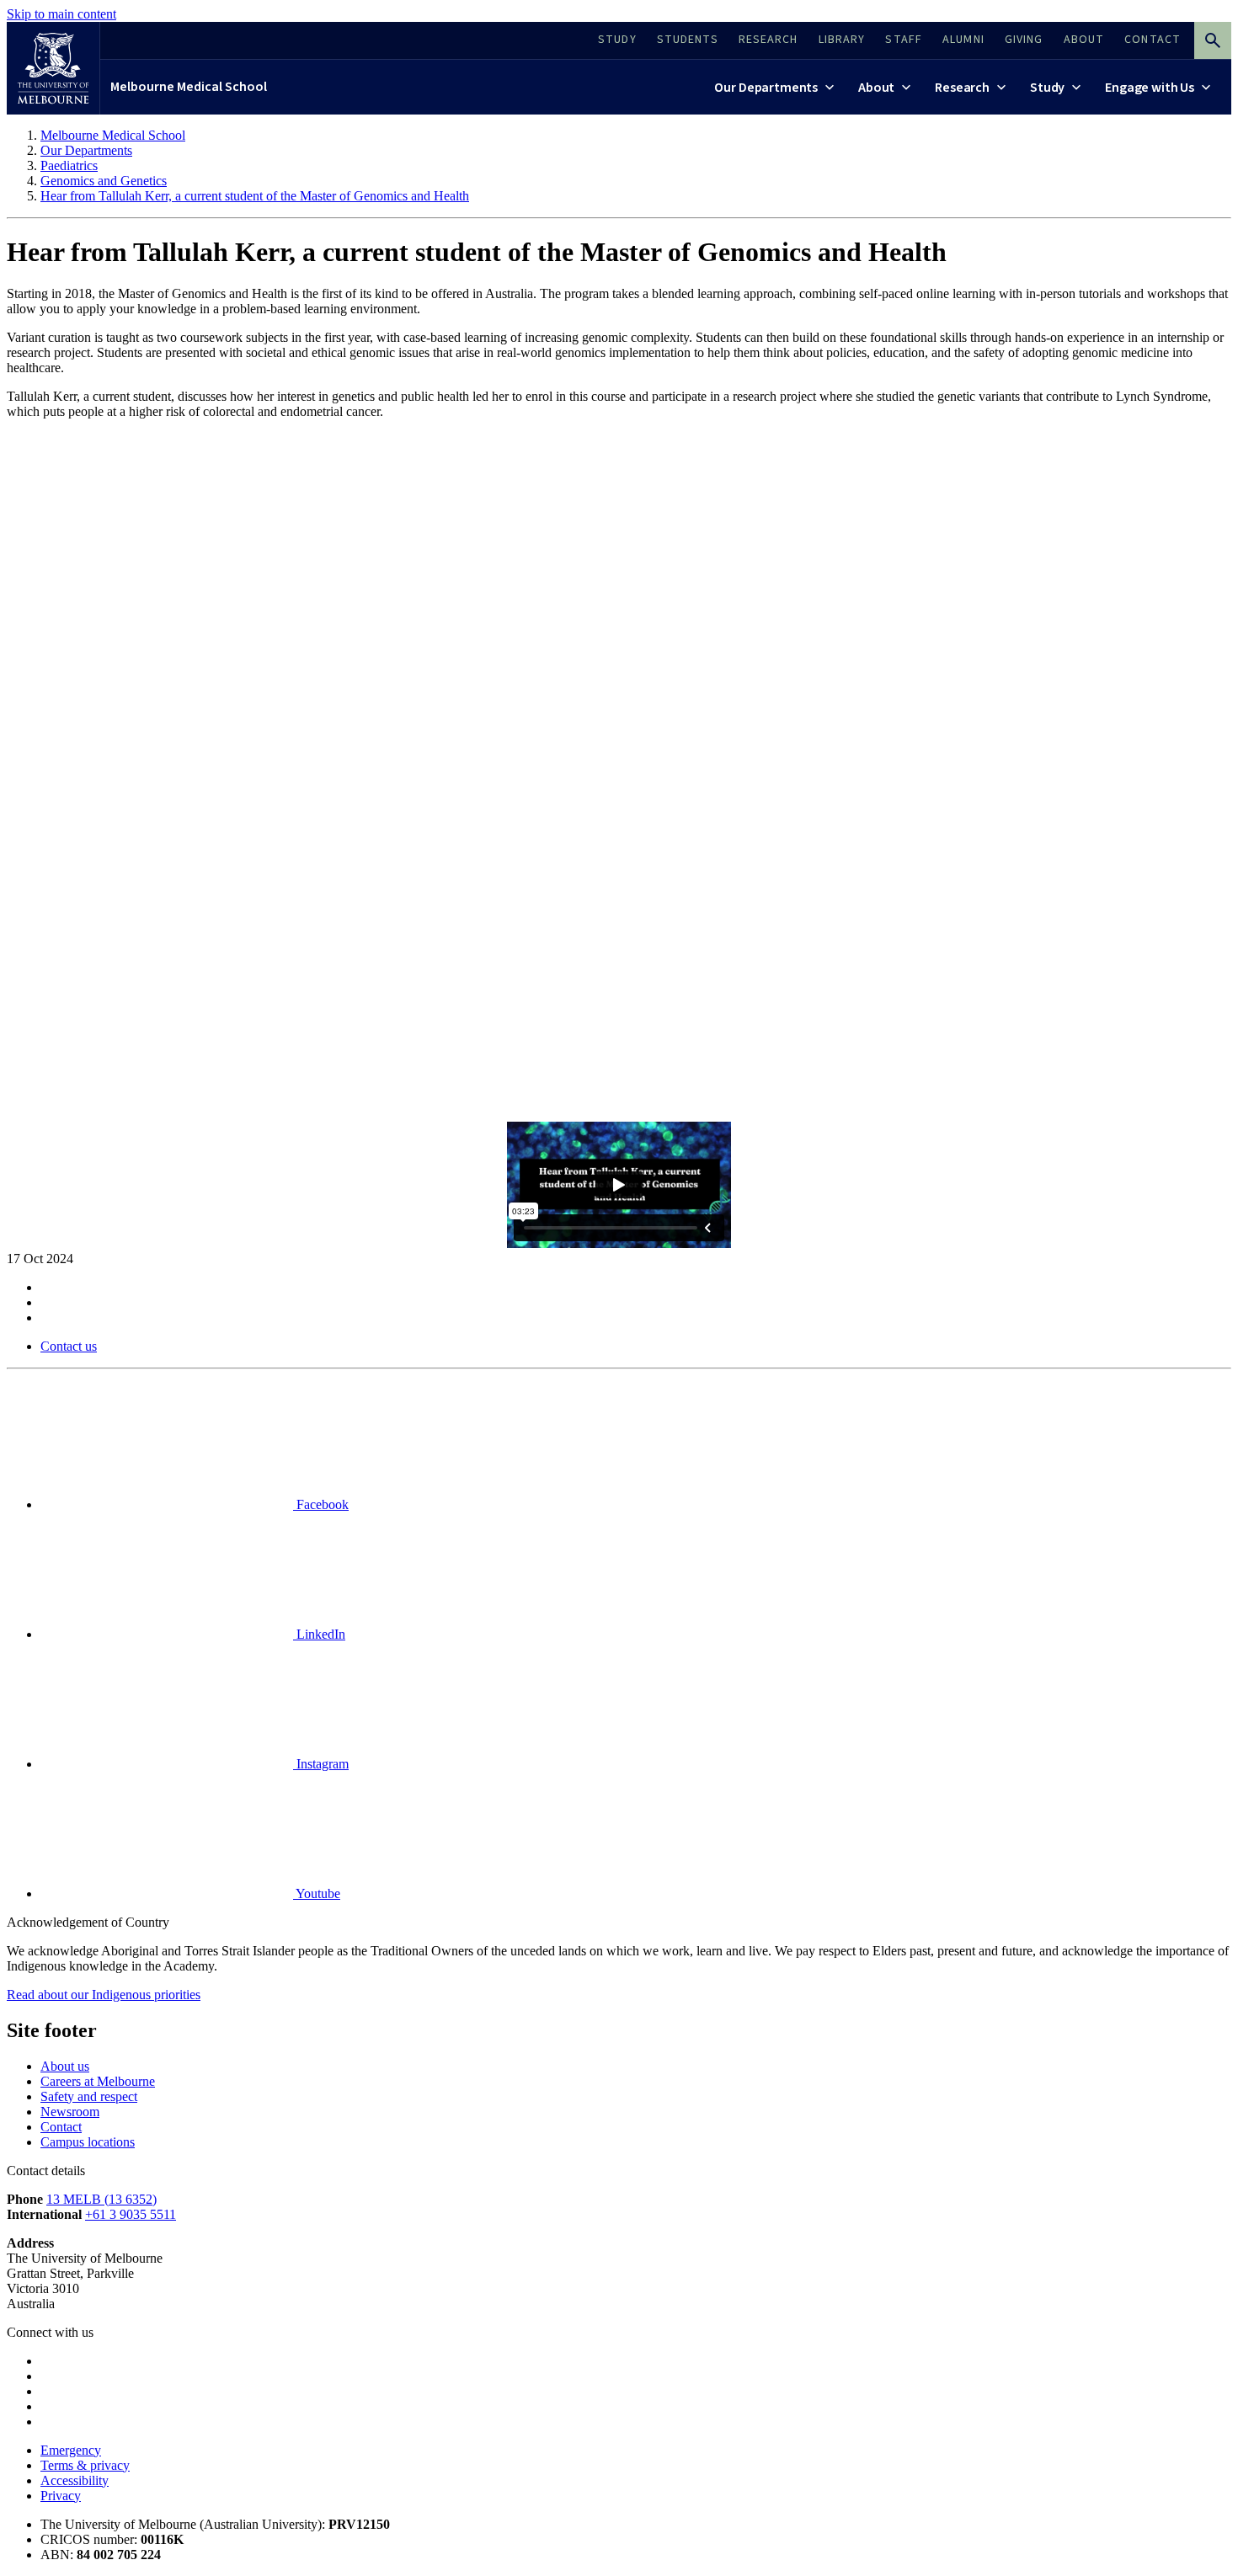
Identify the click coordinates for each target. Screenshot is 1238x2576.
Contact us (69, 1346)
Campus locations (88, 2142)
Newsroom (70, 2112)
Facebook (321, 1504)
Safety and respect (89, 2096)
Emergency (71, 2450)
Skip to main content (61, 14)
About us (65, 2066)
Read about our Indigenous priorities (104, 1995)
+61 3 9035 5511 (131, 2214)
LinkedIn (319, 1634)
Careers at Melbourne (98, 2081)
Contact (61, 2127)
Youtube (317, 1893)
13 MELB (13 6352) (101, 2199)
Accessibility (75, 2480)
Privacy (61, 2496)
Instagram (321, 1764)
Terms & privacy (85, 2465)
